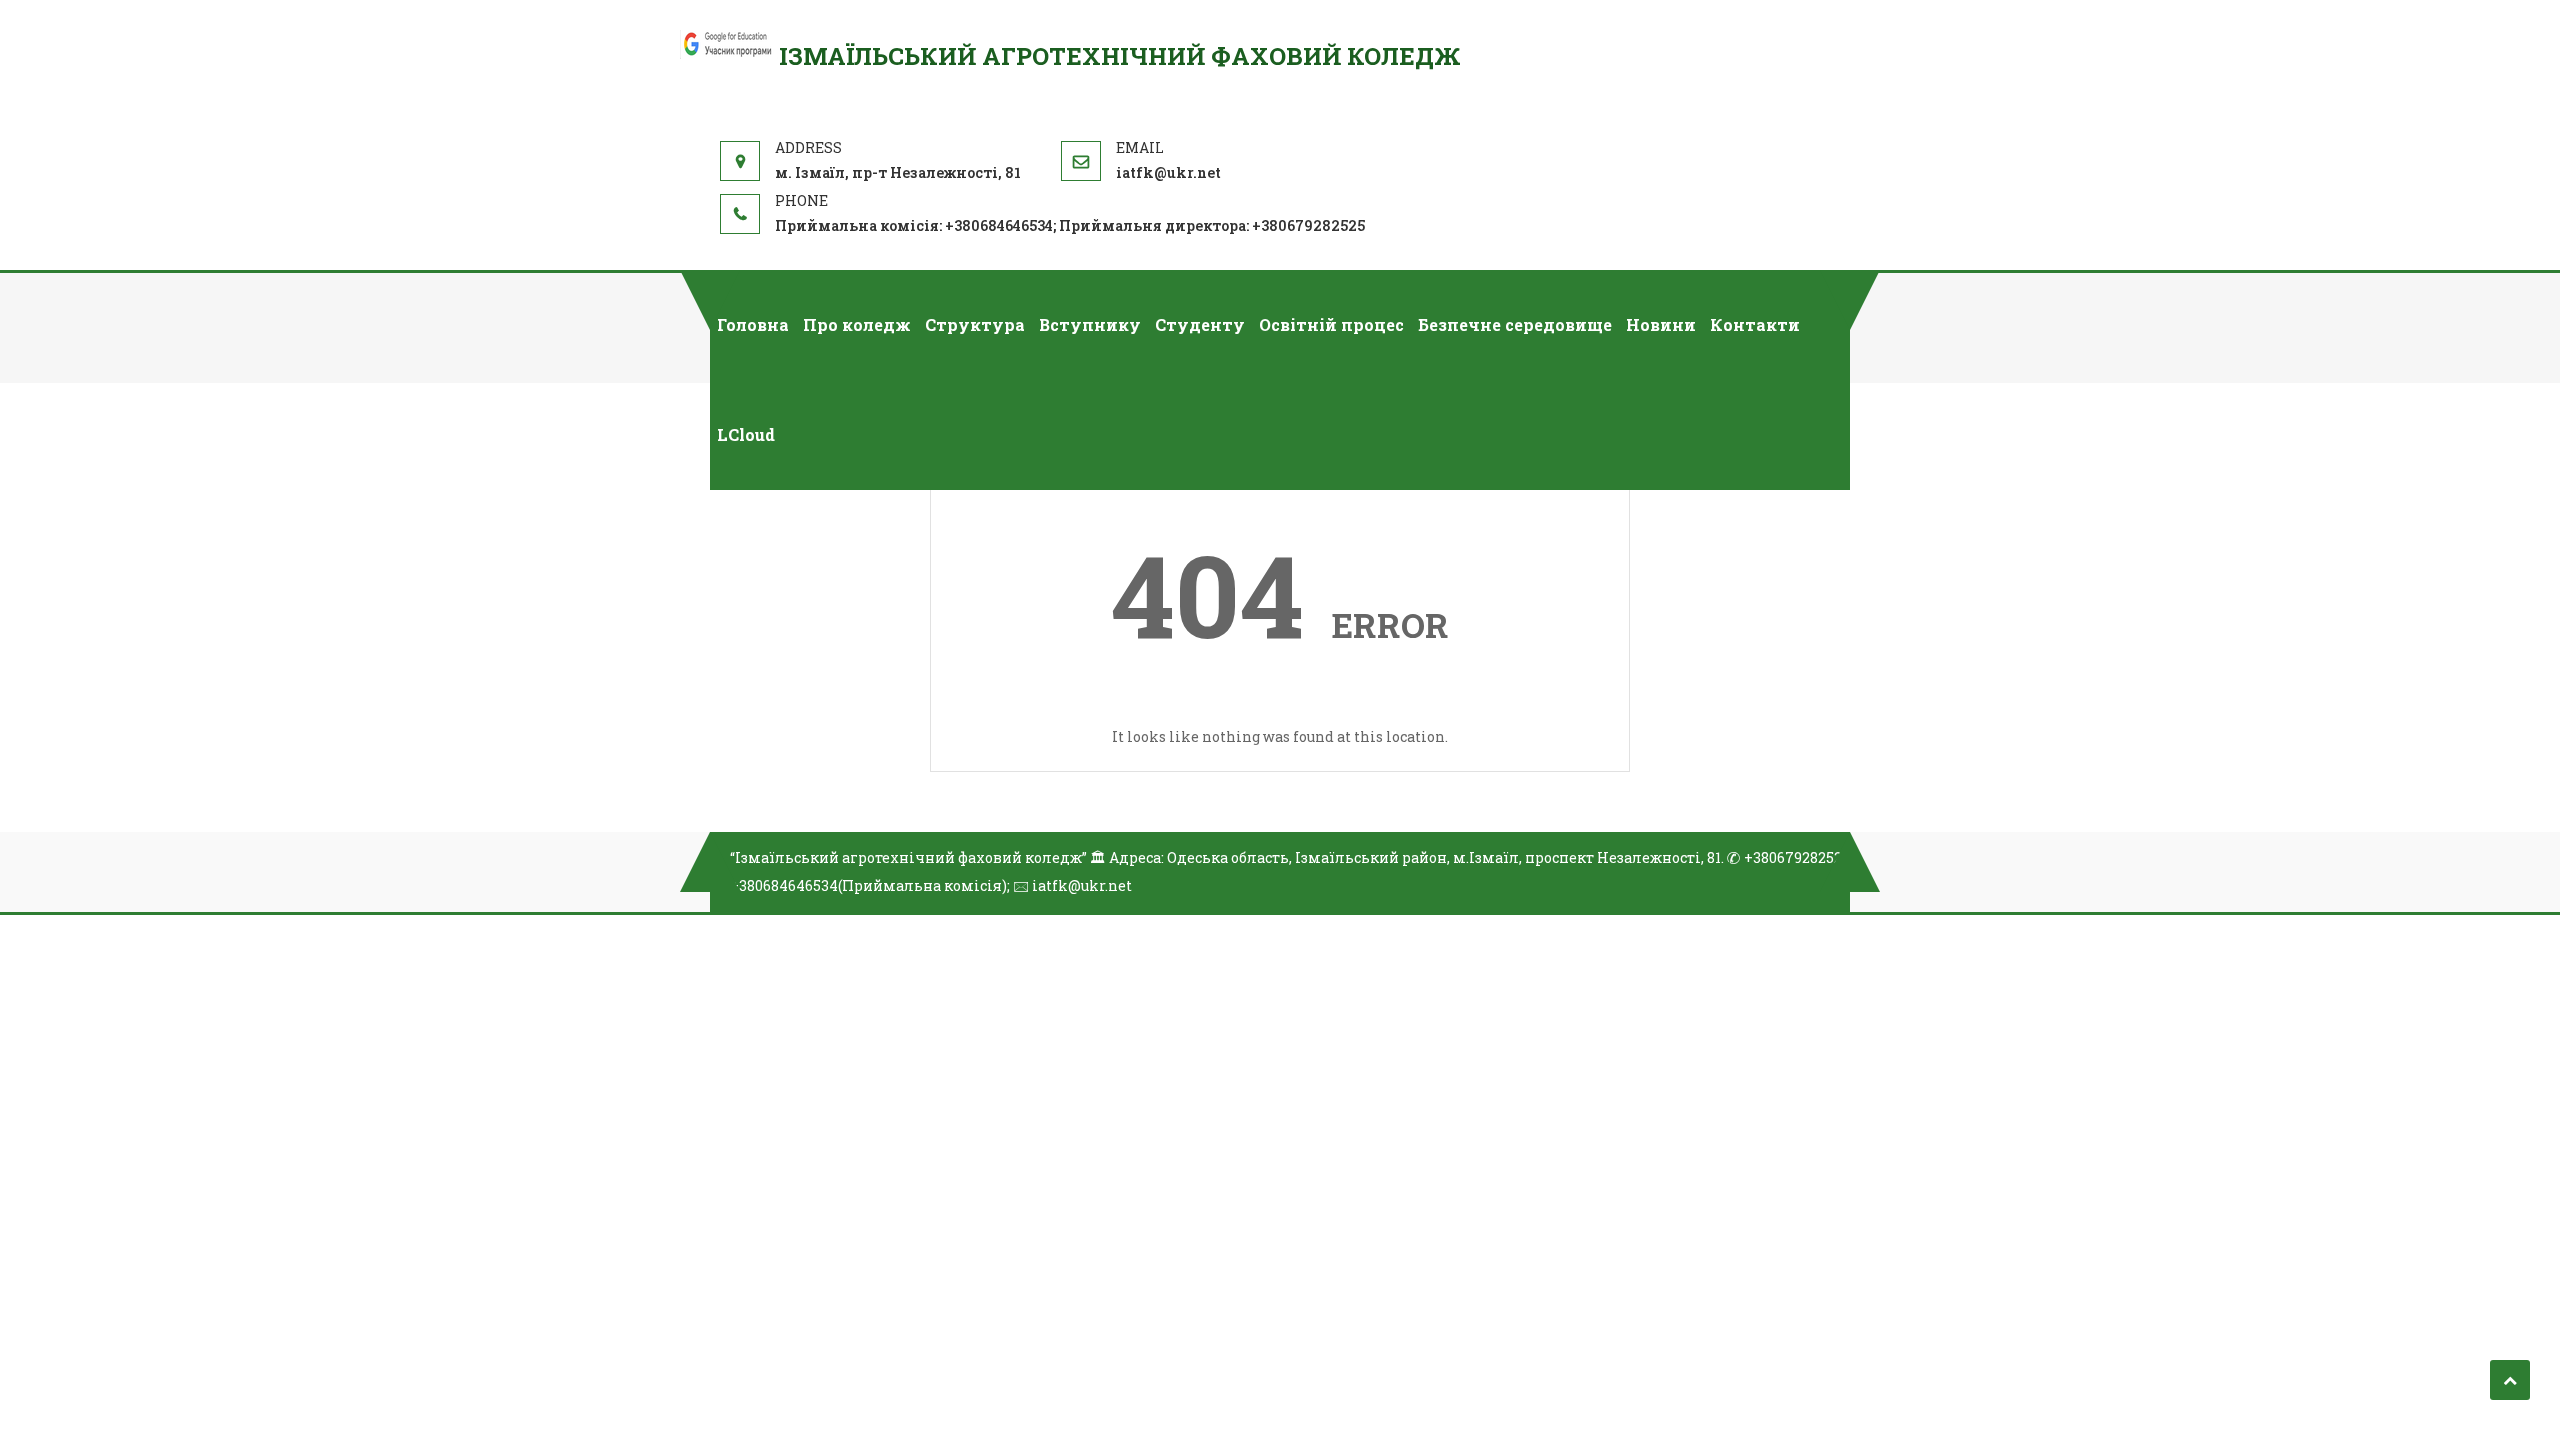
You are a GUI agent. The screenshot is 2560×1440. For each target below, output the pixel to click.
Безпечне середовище (1515, 324)
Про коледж (857, 324)
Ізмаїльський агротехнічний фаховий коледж (1120, 56)
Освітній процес (1331, 324)
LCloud (746, 434)
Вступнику (1090, 324)
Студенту (1200, 324)
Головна (753, 324)
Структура (975, 324)
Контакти (1755, 324)
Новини (1661, 324)
